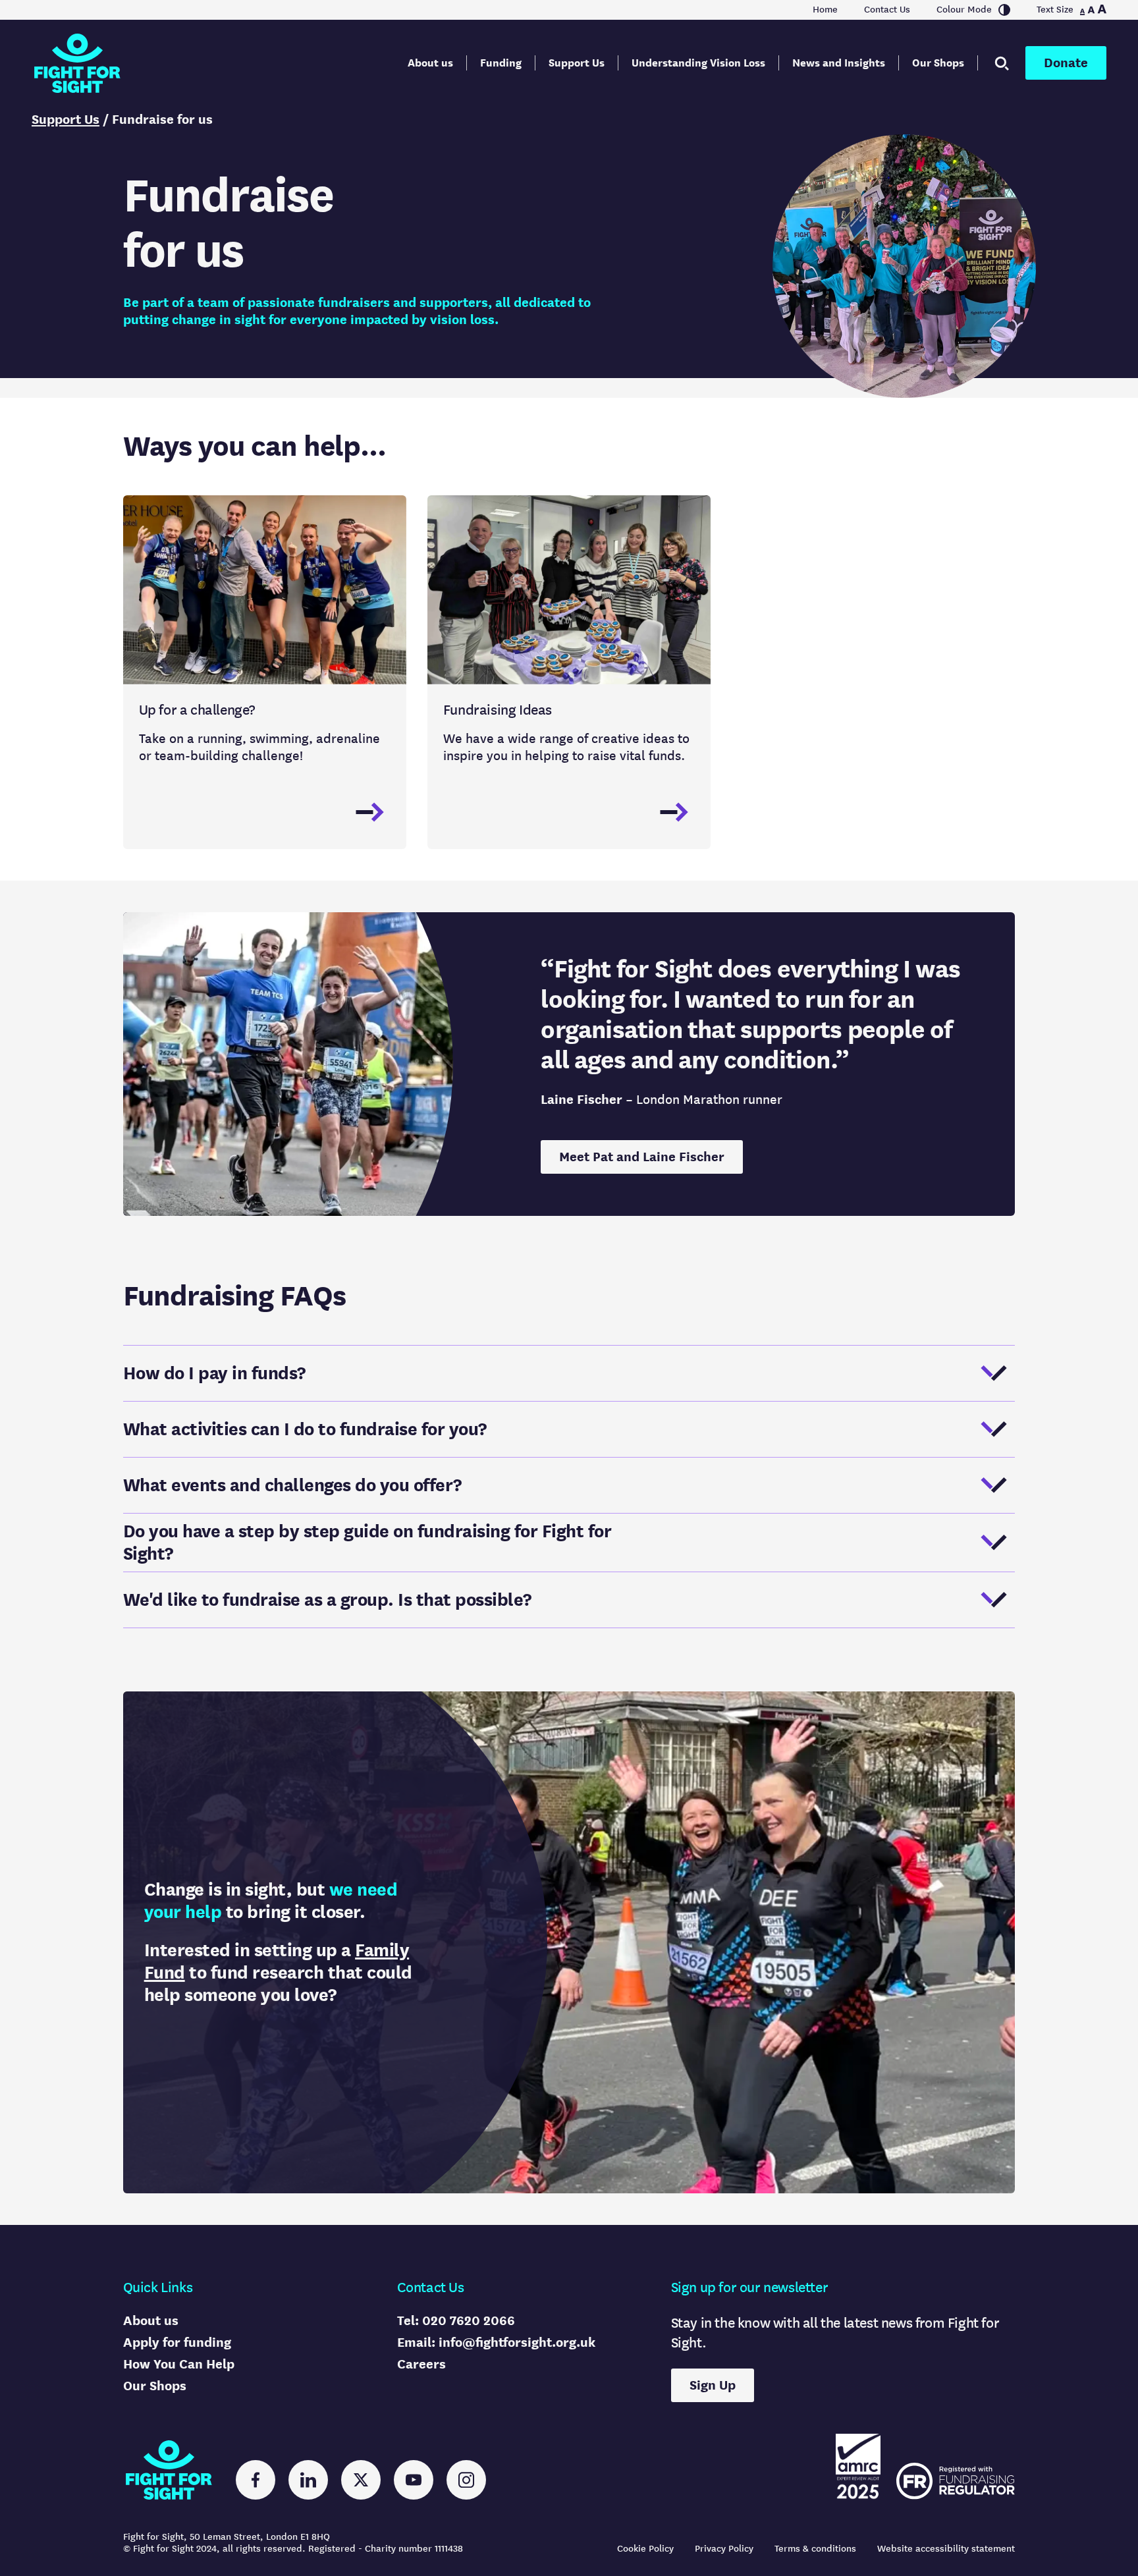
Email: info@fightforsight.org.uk (496, 2343)
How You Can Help (179, 2364)
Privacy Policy (724, 2549)
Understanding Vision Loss (698, 63)
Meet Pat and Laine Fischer (642, 1157)
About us (430, 63)
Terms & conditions (815, 2549)
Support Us (577, 63)
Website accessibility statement (946, 2549)
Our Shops (938, 63)
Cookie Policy (645, 2549)
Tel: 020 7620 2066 (456, 2321)
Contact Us (887, 10)
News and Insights (839, 63)
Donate (1066, 63)
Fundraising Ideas (498, 710)
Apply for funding (177, 2343)
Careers (421, 2364)
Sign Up (713, 2385)
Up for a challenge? (197, 710)
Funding (501, 63)
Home (825, 10)
